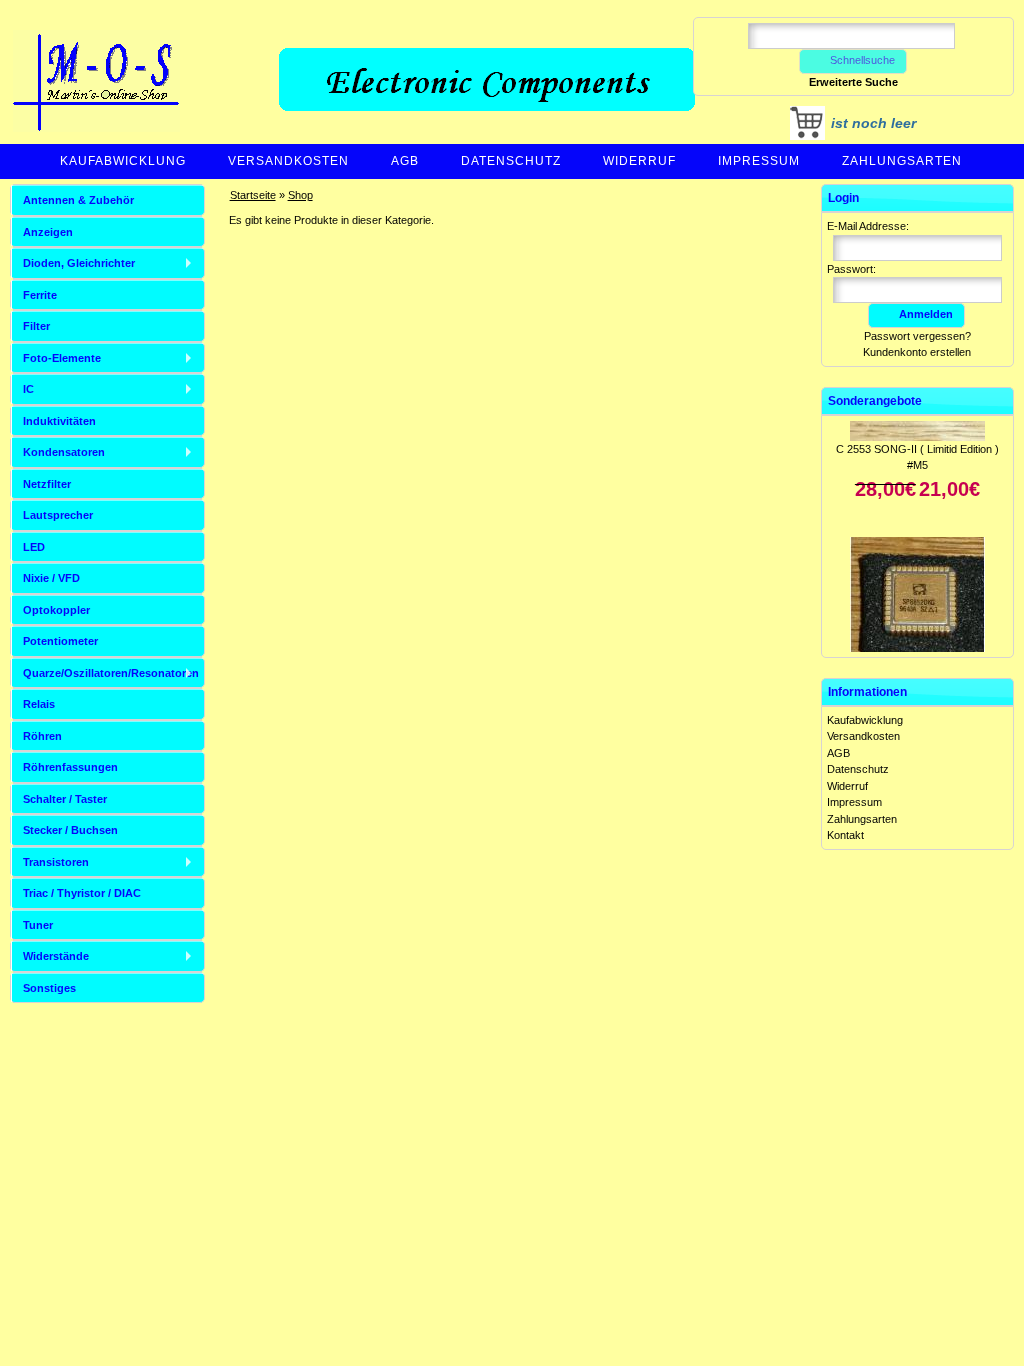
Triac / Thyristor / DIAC (82, 893)
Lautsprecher (58, 515)
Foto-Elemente (62, 358)
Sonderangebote (875, 401)
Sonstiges (49, 988)
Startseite (253, 195)
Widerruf (639, 161)
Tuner (38, 925)
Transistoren (56, 862)
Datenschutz (511, 161)
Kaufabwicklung (123, 161)
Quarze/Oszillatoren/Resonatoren (111, 673)
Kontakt (845, 835)
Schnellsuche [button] (862, 60)
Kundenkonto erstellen (917, 352)
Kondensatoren (64, 452)
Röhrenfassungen (70, 767)
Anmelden (926, 314)
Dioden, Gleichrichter (79, 263)
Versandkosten (288, 161)
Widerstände (56, 956)
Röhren (42, 736)
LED (34, 547)
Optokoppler (56, 610)
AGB (405, 161)
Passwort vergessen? (917, 336)
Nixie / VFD (51, 578)
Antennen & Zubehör (78, 200)
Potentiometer (60, 641)
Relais (39, 704)
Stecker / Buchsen (70, 830)
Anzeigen (48, 232)
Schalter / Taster (65, 799)
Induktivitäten (59, 421)
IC (28, 389)
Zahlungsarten (902, 161)
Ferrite (40, 295)
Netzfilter (47, 484)
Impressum (759, 161)
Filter (36, 326)
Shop (300, 195)
